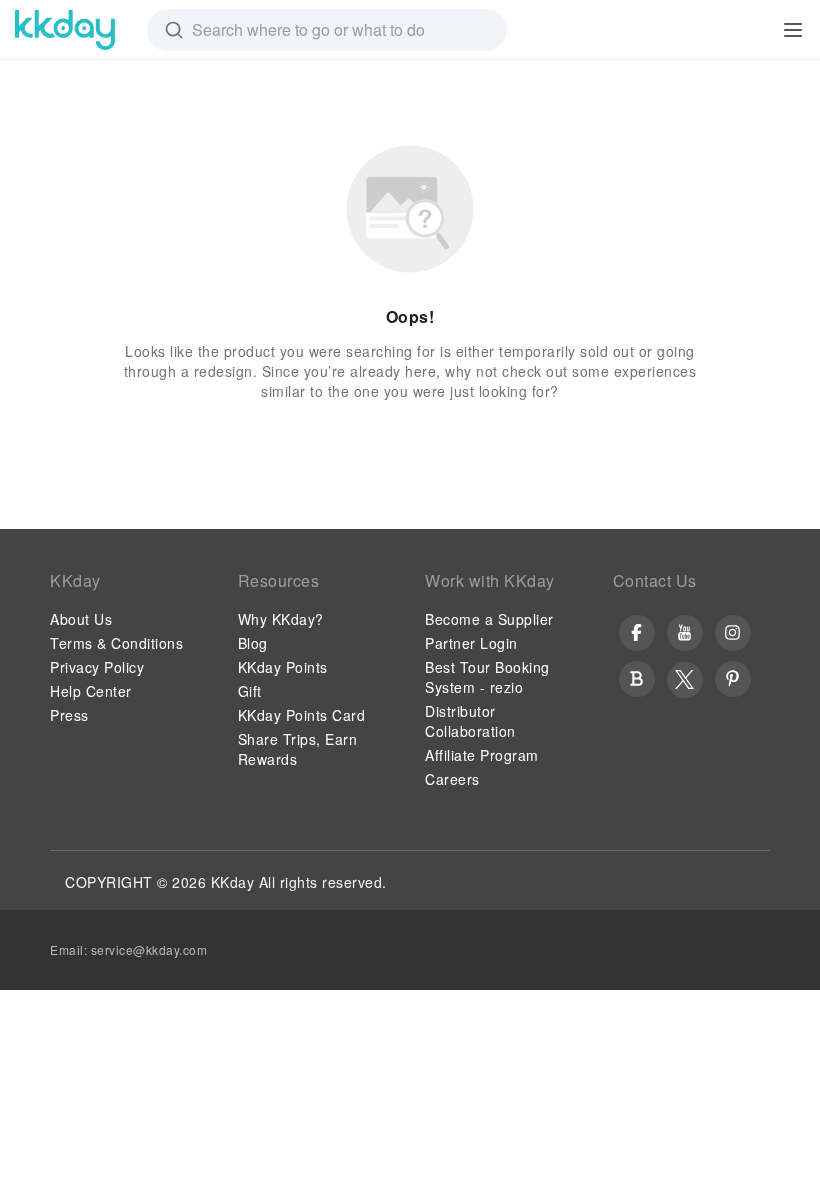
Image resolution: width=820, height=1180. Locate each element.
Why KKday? (281, 619)
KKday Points (283, 667)
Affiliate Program (482, 755)
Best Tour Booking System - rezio (487, 677)
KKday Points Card (302, 715)
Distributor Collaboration (470, 721)
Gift (250, 691)
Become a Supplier (489, 619)
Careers (452, 779)
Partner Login (471, 643)
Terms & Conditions (116, 643)
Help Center (91, 691)
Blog (253, 643)
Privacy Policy (97, 667)
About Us (81, 619)
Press (69, 715)
